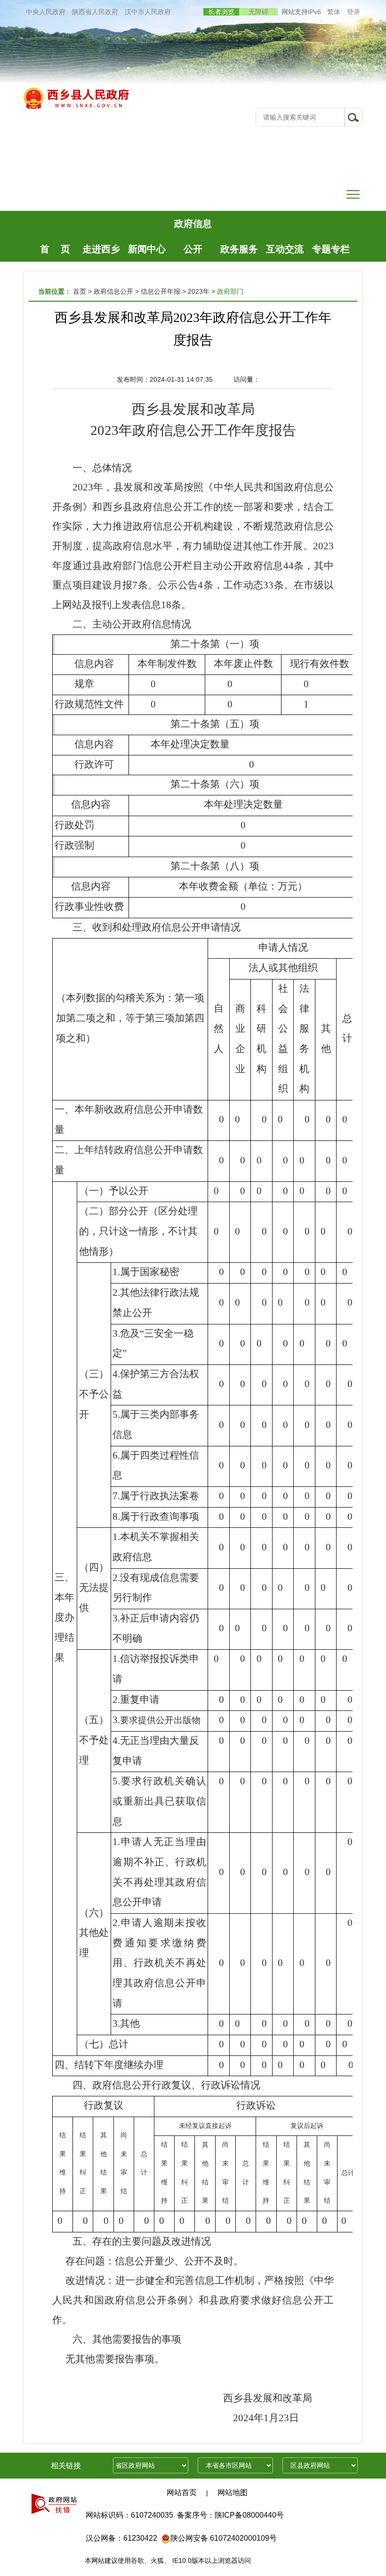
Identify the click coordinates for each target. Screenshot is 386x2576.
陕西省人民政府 (95, 12)
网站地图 (233, 2492)
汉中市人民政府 (148, 12)
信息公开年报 (161, 291)
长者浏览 (221, 12)
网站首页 (182, 2492)
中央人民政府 (46, 12)
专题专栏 (331, 249)
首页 (80, 291)
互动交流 (285, 249)
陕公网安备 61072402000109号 (224, 2538)
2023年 (199, 291)
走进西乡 (101, 249)
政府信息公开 (193, 227)
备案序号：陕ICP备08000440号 (230, 2515)
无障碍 (258, 12)
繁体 (334, 12)
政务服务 (239, 249)
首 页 (55, 249)
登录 (354, 12)
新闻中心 (147, 249)
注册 (354, 35)
